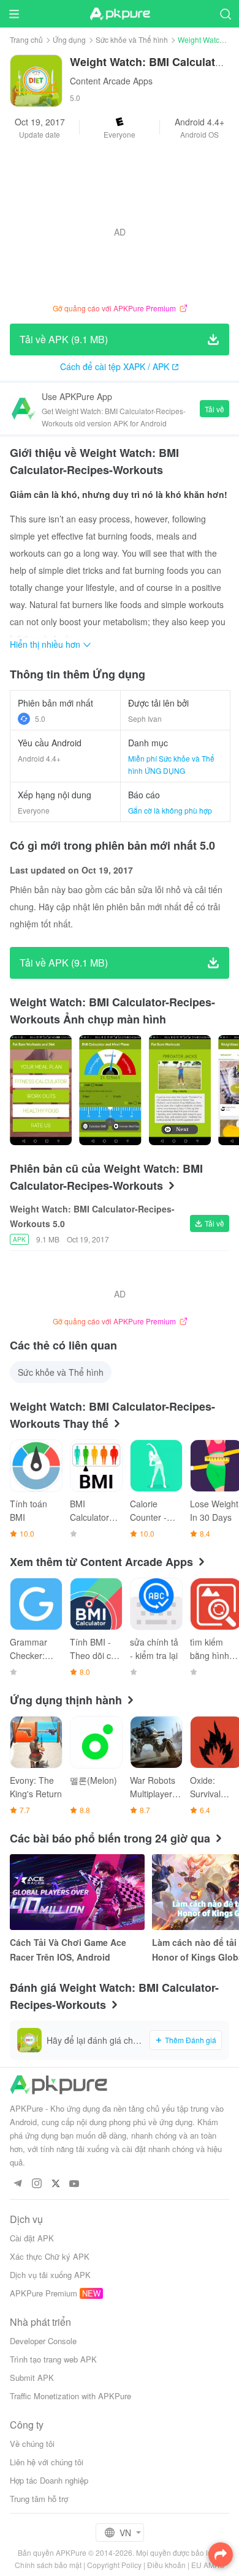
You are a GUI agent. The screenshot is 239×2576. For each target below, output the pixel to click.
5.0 (40, 718)
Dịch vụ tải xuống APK (50, 2275)
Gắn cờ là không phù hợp (170, 810)
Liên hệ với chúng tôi (47, 2462)
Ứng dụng (69, 39)
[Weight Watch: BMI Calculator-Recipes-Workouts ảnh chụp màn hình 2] (180, 1090)
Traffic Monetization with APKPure (70, 2396)
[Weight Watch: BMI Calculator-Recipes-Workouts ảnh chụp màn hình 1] (110, 1090)
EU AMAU (208, 2565)
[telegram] (17, 2184)
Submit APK (32, 2377)
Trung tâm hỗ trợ (39, 2499)
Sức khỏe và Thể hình (132, 39)
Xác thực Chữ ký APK (50, 2256)
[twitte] (55, 2184)
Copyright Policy (114, 2565)
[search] (225, 14)
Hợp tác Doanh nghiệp (49, 2480)
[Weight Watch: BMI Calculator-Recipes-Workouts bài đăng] (41, 1090)
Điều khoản (166, 2565)
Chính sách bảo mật (48, 2565)
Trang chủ (26, 39)
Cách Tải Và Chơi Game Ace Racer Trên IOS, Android (68, 1950)
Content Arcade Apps (111, 81)
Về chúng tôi (32, 2444)
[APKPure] (120, 14)
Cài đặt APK (32, 2238)
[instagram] (36, 2184)
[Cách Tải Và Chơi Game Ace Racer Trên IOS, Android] (77, 1892)
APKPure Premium (44, 2293)
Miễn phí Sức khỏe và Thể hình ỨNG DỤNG (171, 764)
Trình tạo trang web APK (53, 2359)
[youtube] (74, 2184)
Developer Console (43, 2341)
